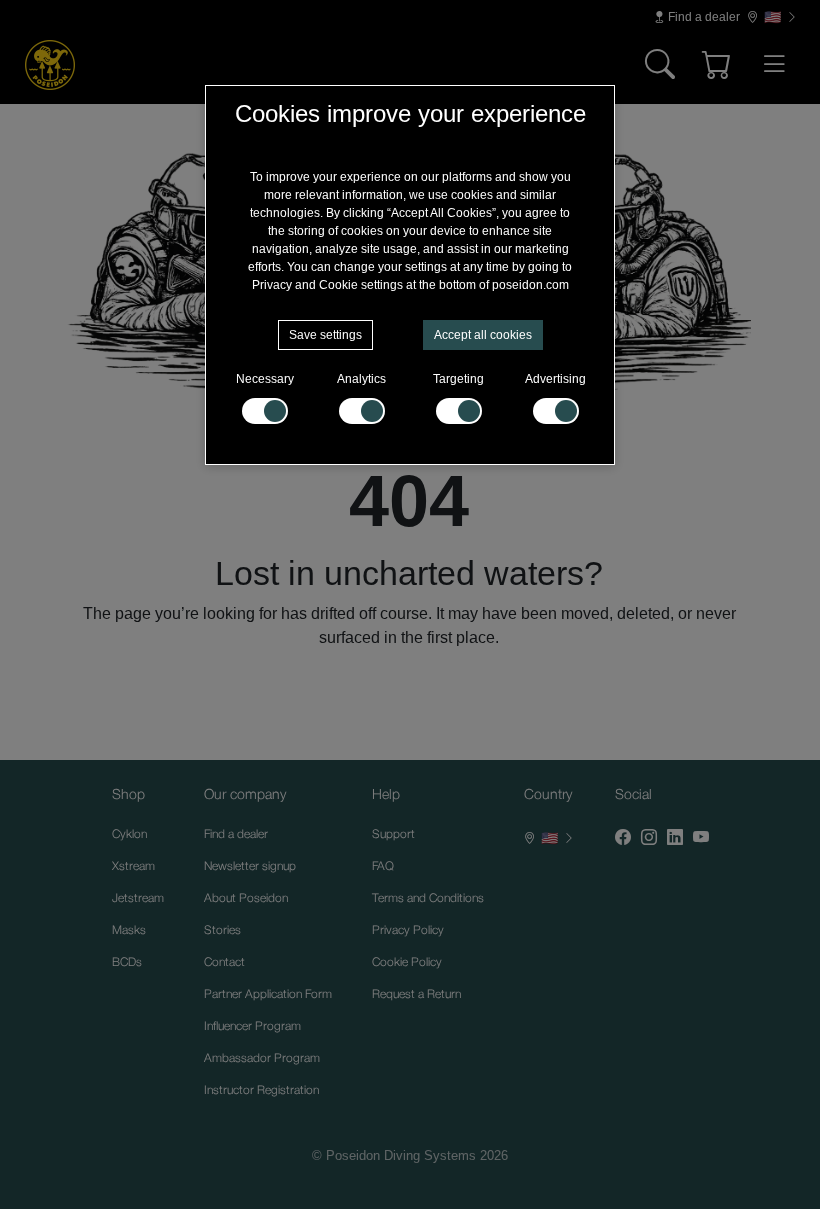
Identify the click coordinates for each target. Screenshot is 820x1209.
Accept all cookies (483, 335)
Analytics (361, 379)
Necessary (265, 379)
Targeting (458, 379)
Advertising (555, 379)
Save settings (325, 335)
